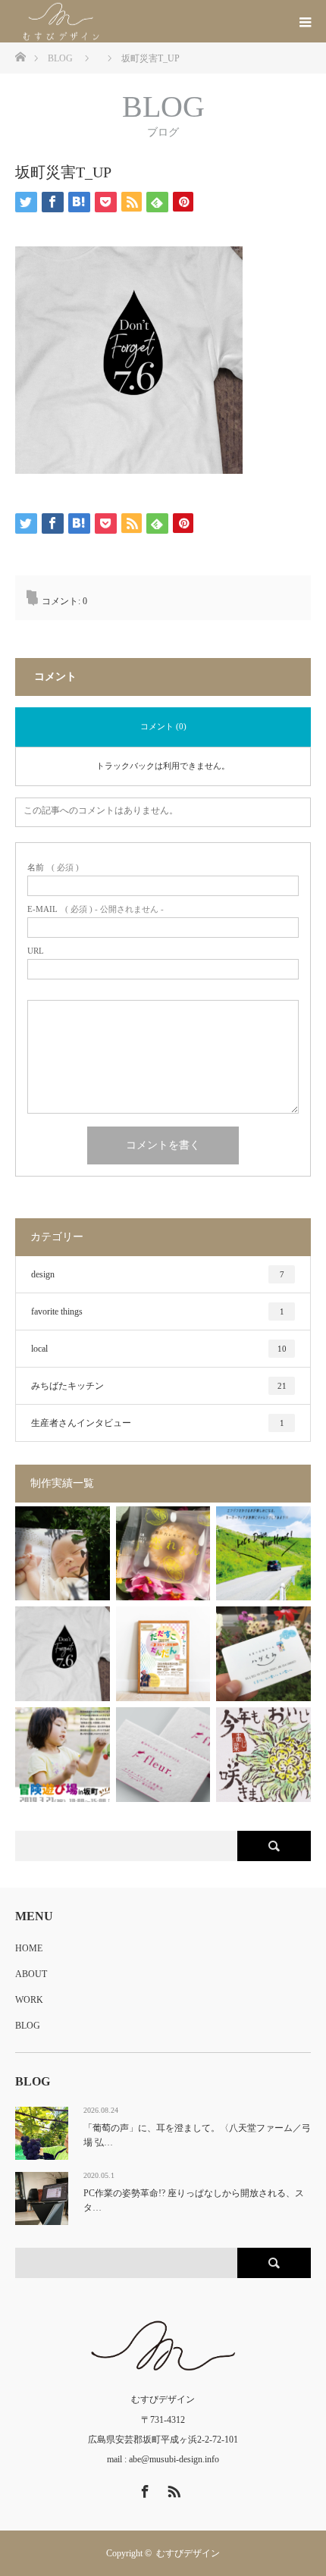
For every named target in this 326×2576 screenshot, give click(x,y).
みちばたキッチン (159, 1386)
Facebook (143, 2489)
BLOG (28, 2026)
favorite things (158, 1312)
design (158, 1274)
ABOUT (31, 1974)
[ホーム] (20, 56)
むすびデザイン (188, 2553)
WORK (29, 2000)
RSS (172, 2489)
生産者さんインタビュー (158, 1423)
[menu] (305, 21)
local (159, 1349)
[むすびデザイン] (111, 22)
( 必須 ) (53, 868)
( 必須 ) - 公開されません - (96, 909)
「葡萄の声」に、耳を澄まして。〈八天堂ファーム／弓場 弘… (197, 2135)
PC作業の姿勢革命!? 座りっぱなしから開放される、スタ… (194, 2200)
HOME (29, 1948)
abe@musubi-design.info (174, 2459)
